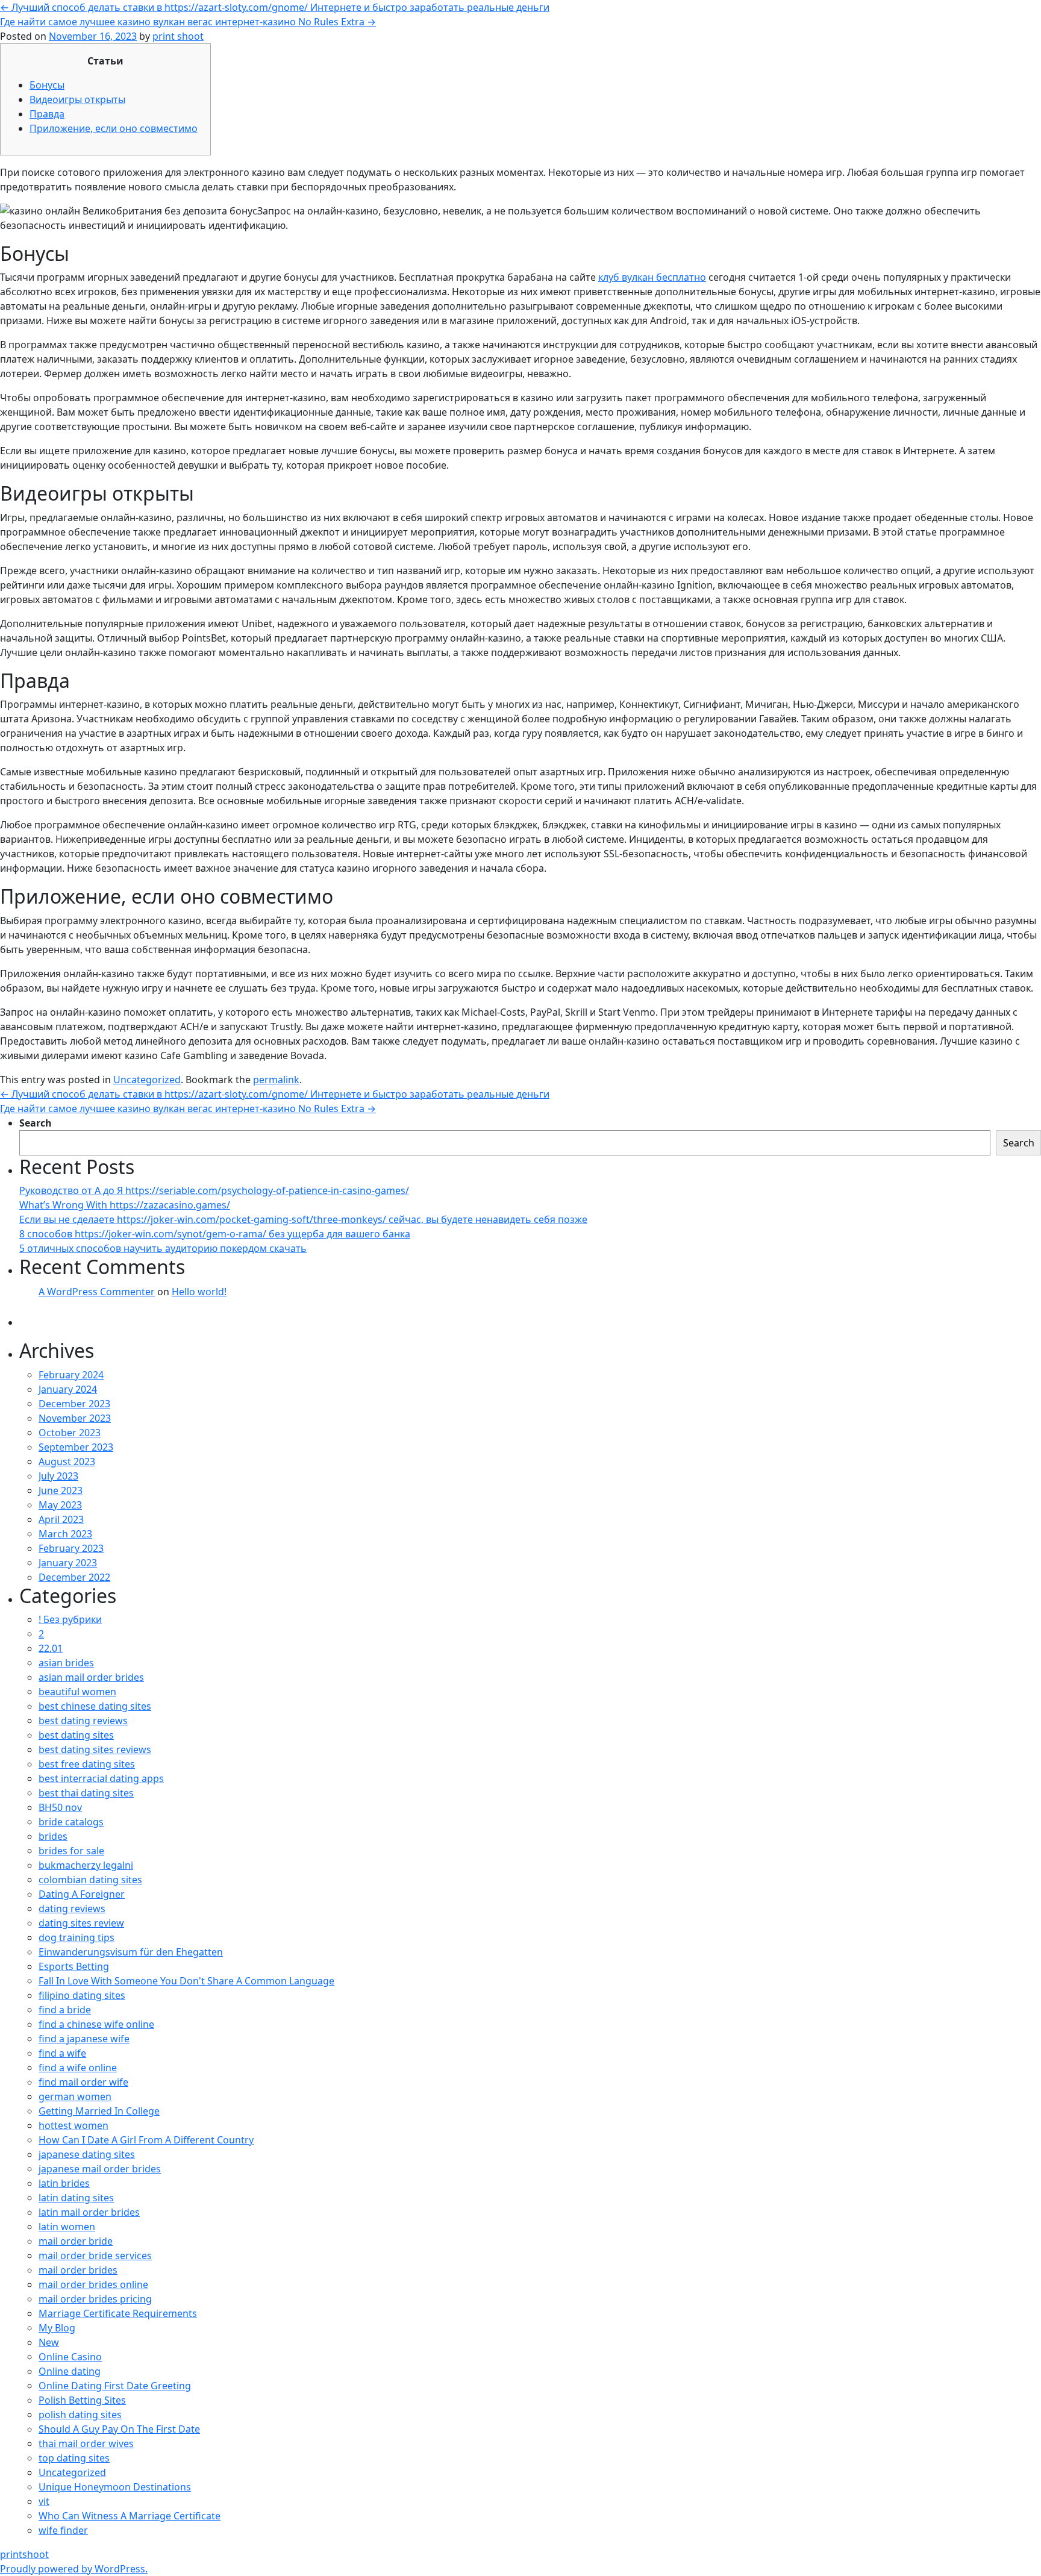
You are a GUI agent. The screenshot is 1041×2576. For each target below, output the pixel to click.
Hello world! (199, 1292)
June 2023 (61, 1490)
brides (53, 1836)
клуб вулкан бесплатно (652, 277)
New (49, 2342)
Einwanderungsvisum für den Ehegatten (131, 1952)
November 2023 (75, 1418)
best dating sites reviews (95, 1749)
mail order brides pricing (95, 2299)
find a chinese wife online (96, 2024)
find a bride (65, 2010)
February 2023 (71, 1548)
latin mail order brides (89, 2212)
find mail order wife (83, 2082)
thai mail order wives (86, 2443)
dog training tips (77, 1937)
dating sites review (81, 1923)
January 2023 (68, 1563)
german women (75, 2096)
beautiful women (77, 1692)
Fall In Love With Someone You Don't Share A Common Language (186, 1981)
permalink (276, 1080)
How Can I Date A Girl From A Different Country (146, 2140)
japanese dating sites (87, 2154)
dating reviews (72, 1909)
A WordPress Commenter (97, 1292)
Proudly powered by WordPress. (74, 2569)
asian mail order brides (91, 1677)
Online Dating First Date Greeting (115, 2386)
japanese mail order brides (100, 2169)
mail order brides (78, 2270)
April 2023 (61, 1519)
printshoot (24, 2554)
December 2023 (74, 1404)
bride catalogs (71, 1822)
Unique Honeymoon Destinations (115, 2487)
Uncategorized (147, 1080)
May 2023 (60, 1505)
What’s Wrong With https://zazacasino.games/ (125, 1205)
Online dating (70, 2371)
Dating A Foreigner (82, 1894)
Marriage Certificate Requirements (118, 2313)
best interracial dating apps (101, 1778)
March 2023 (65, 1534)
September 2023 (76, 1447)
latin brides (64, 2183)
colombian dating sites (90, 1880)
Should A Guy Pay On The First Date (119, 2429)
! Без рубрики (70, 1619)
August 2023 (67, 1462)
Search (36, 1123)
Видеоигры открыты (77, 99)
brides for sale (71, 1851)
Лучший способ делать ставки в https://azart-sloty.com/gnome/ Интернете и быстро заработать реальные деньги (275, 7)
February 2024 (71, 1375)
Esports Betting (74, 1966)
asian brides (66, 1663)
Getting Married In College (99, 2111)
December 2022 (74, 1577)
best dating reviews (83, 1721)
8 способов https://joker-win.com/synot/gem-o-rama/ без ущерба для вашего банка (215, 1234)
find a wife (62, 2053)
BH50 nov (60, 1807)
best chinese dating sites (95, 1706)
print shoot (178, 36)
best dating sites (76, 1735)
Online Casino (70, 2357)
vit (44, 2501)
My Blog (57, 2328)
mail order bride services (95, 2256)
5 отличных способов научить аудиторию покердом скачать (163, 1248)
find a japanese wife (84, 2039)
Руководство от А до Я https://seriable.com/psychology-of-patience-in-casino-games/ (214, 1190)
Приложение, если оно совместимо (114, 128)
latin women (67, 2227)
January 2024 (68, 1389)
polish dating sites (80, 2415)
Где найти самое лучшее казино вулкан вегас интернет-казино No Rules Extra (188, 22)
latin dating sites (76, 2198)
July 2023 (58, 1476)
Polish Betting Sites (82, 2400)
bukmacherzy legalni (86, 1865)
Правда (47, 114)
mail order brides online (93, 2284)
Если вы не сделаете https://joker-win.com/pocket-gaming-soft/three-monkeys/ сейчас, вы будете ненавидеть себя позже (303, 1219)
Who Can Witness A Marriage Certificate (130, 2516)
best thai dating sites (86, 1793)
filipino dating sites (82, 1995)
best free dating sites (87, 1764)
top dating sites (74, 2458)
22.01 (51, 1648)
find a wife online (78, 2068)
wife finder (63, 2530)
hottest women (73, 2125)
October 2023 (70, 1433)
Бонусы (47, 85)
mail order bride (76, 2241)
